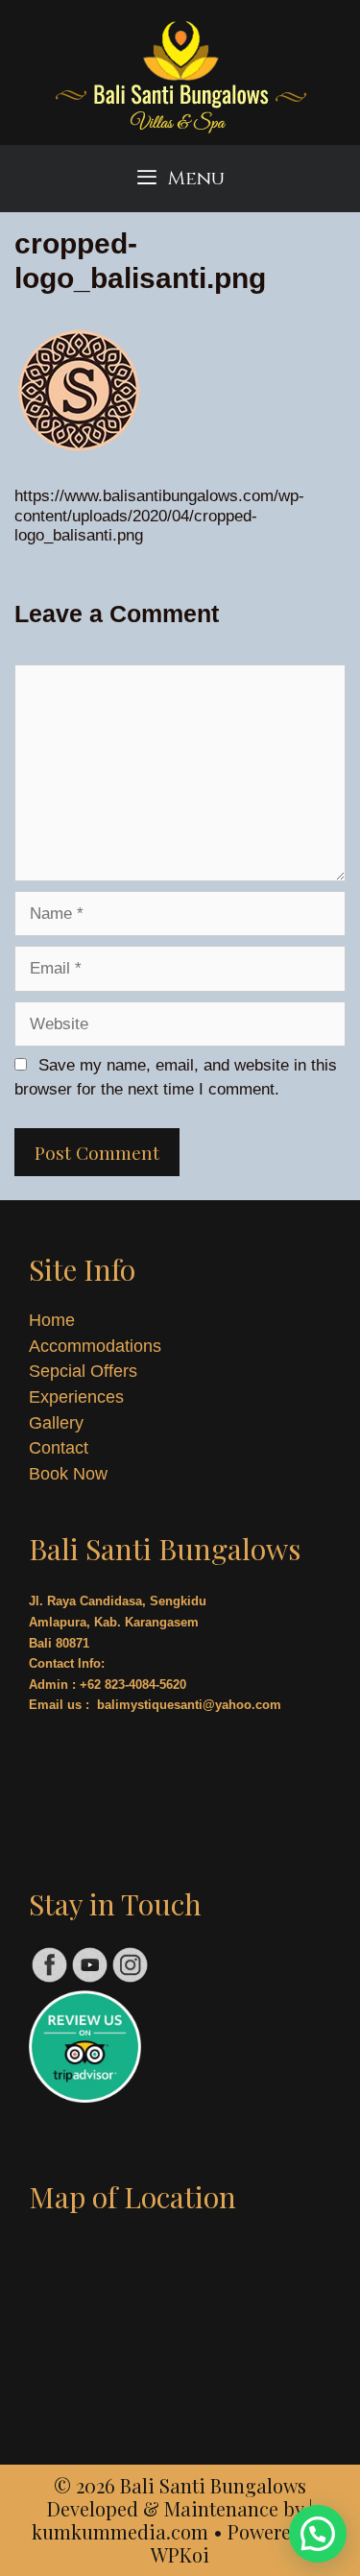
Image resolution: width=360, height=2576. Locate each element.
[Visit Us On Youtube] (89, 1979)
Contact (59, 1448)
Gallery (56, 1423)
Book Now (68, 1474)
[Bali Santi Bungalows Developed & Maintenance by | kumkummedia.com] (180, 80)
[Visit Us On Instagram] (130, 1979)
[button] (318, 2534)
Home (52, 1320)
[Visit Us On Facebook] (49, 1979)
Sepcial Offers (83, 1371)
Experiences (76, 1397)
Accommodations (95, 1346)
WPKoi (180, 2554)
